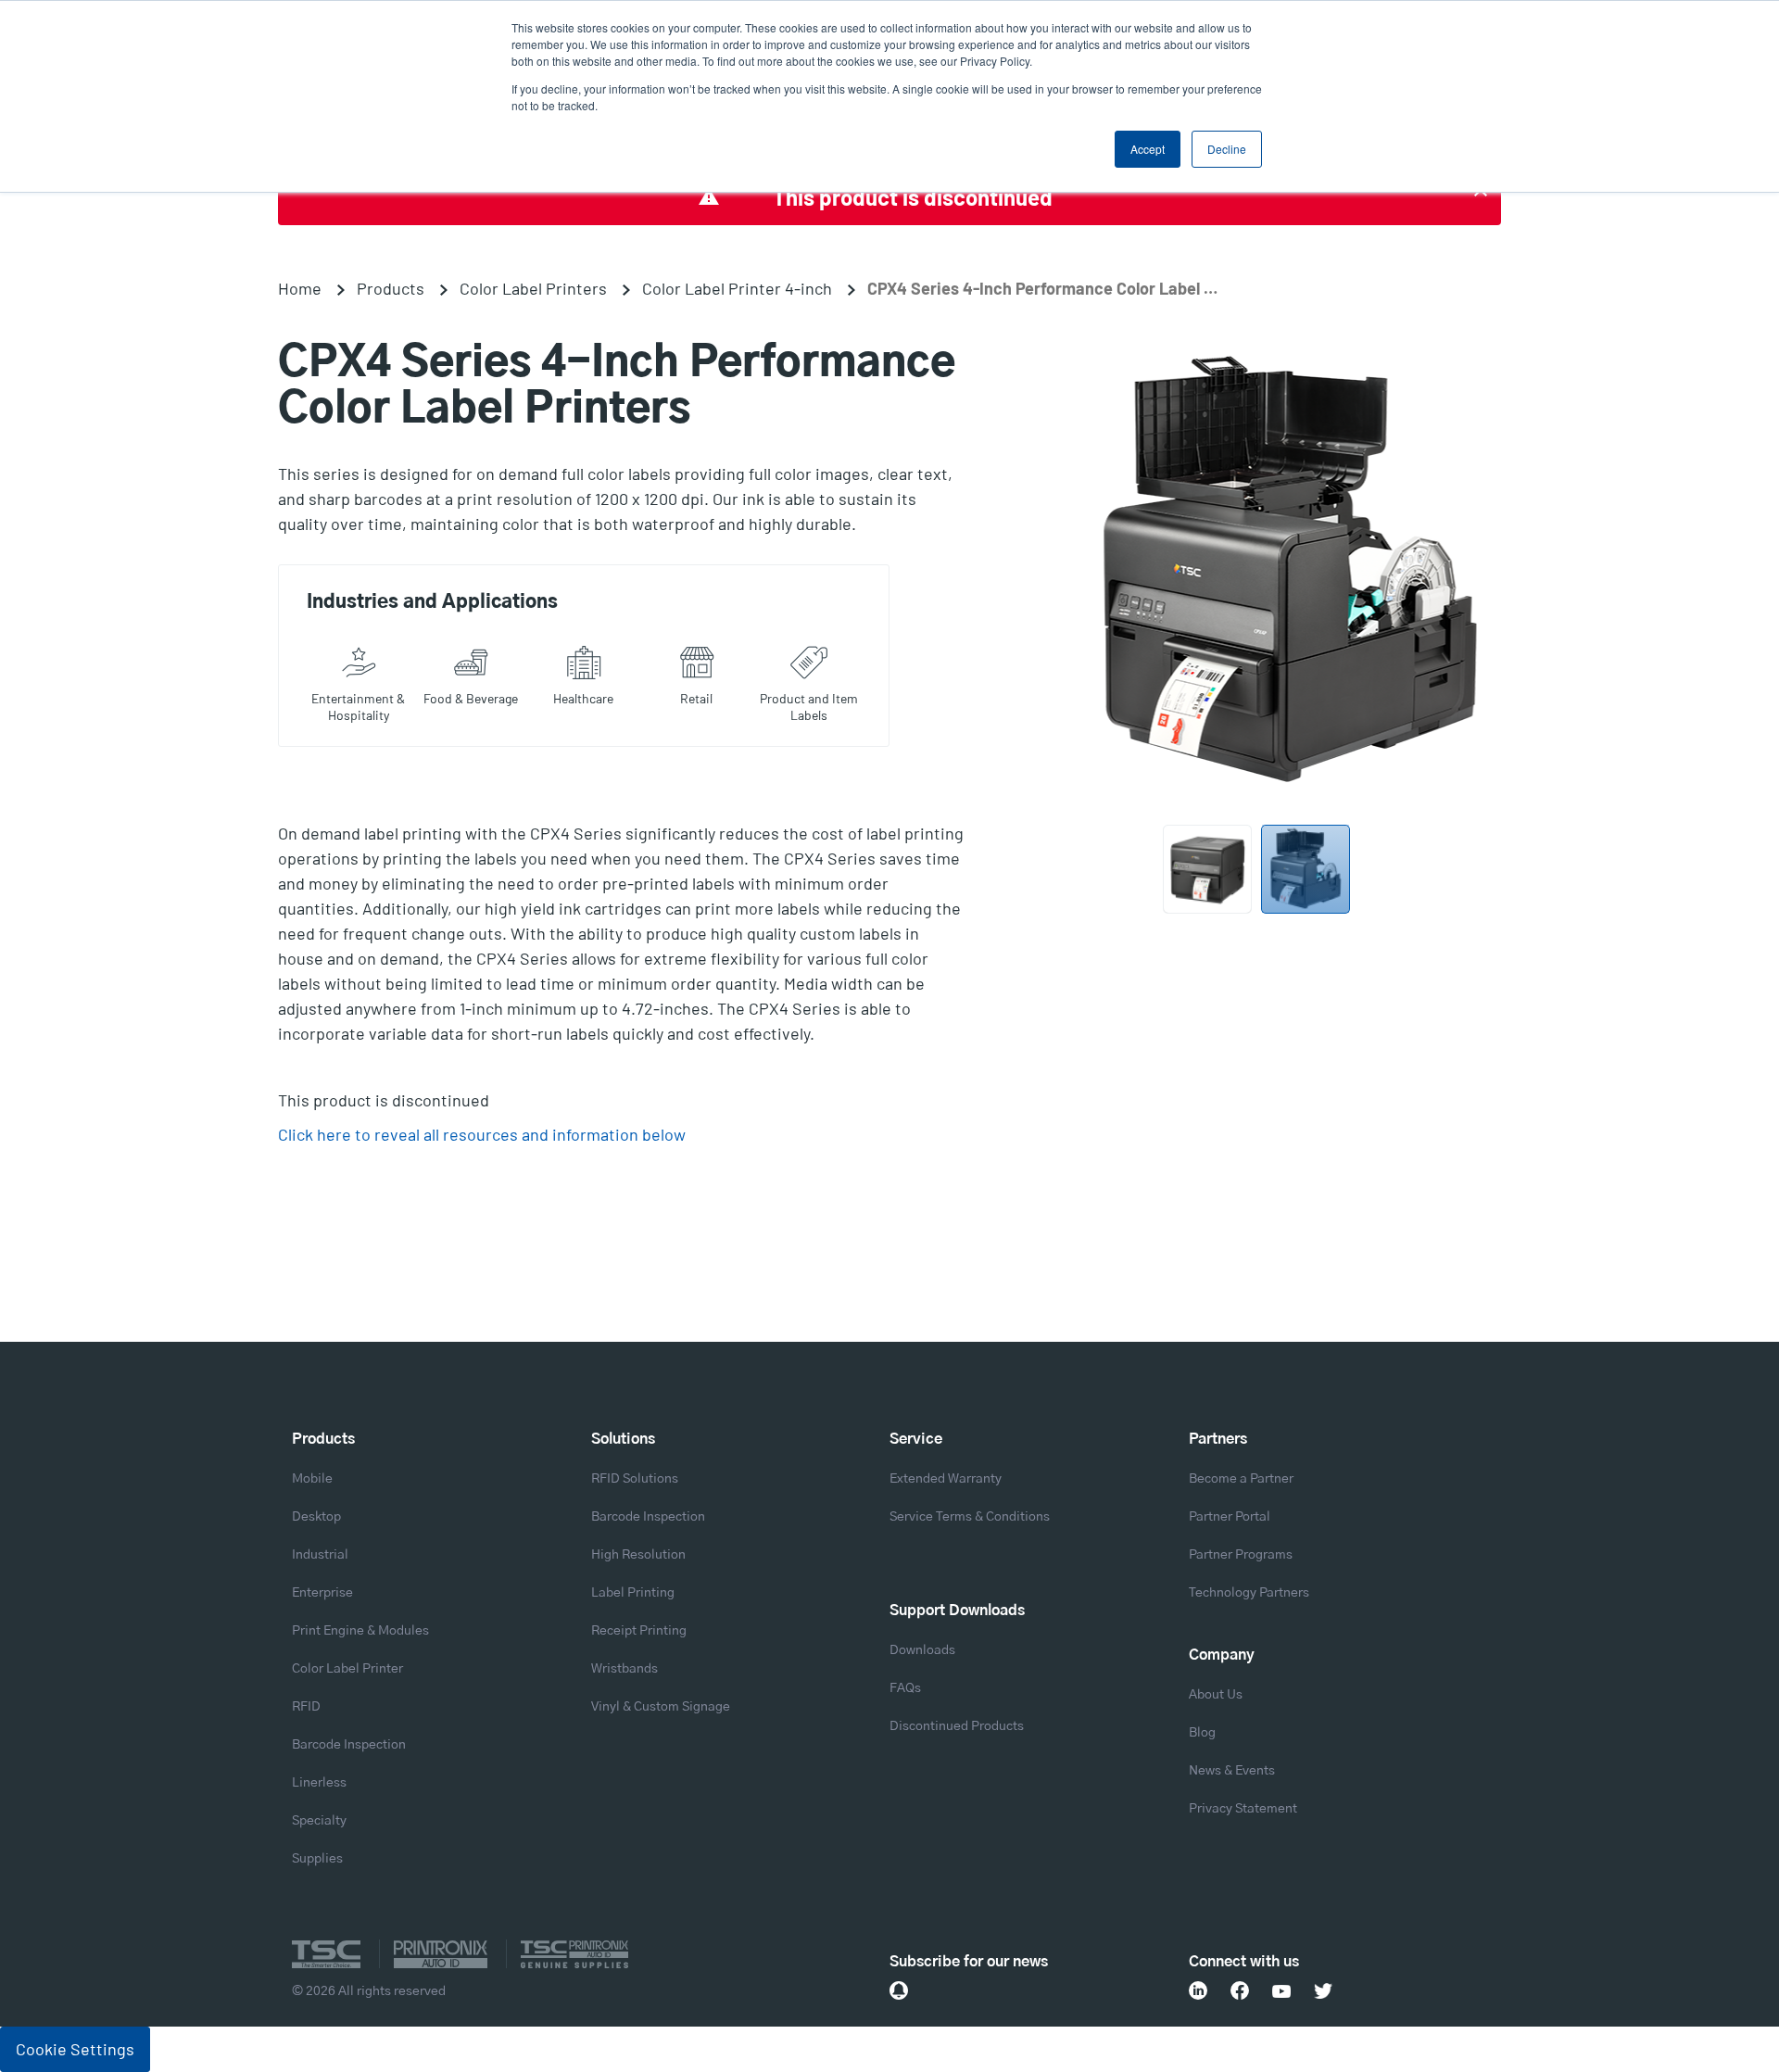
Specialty (319, 1821)
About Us (1216, 1695)
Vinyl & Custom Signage (661, 1707)
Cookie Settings (75, 2049)
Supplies (317, 1859)
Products (391, 288)
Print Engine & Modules (360, 1631)
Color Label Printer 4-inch (737, 288)
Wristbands (625, 1669)
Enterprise (322, 1593)
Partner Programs (1241, 1555)
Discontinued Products (957, 1726)
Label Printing (633, 1593)
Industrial (320, 1555)
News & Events (1232, 1771)
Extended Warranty (946, 1479)
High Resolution (638, 1555)
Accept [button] (1148, 149)
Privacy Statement (1243, 1809)
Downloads (922, 1650)
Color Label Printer (347, 1669)
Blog (1202, 1733)
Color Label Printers (533, 288)
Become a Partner (1241, 1479)
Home (300, 288)
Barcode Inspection (349, 1745)
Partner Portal (1230, 1517)
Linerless (319, 1783)
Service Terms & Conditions (970, 1517)
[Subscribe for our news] (899, 1990)
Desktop (316, 1517)
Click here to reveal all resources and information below (482, 1134)
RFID (306, 1707)
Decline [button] (1227, 149)
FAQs (905, 1688)
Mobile (312, 1479)
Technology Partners (1249, 1593)
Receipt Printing (639, 1631)
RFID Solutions (635, 1479)
